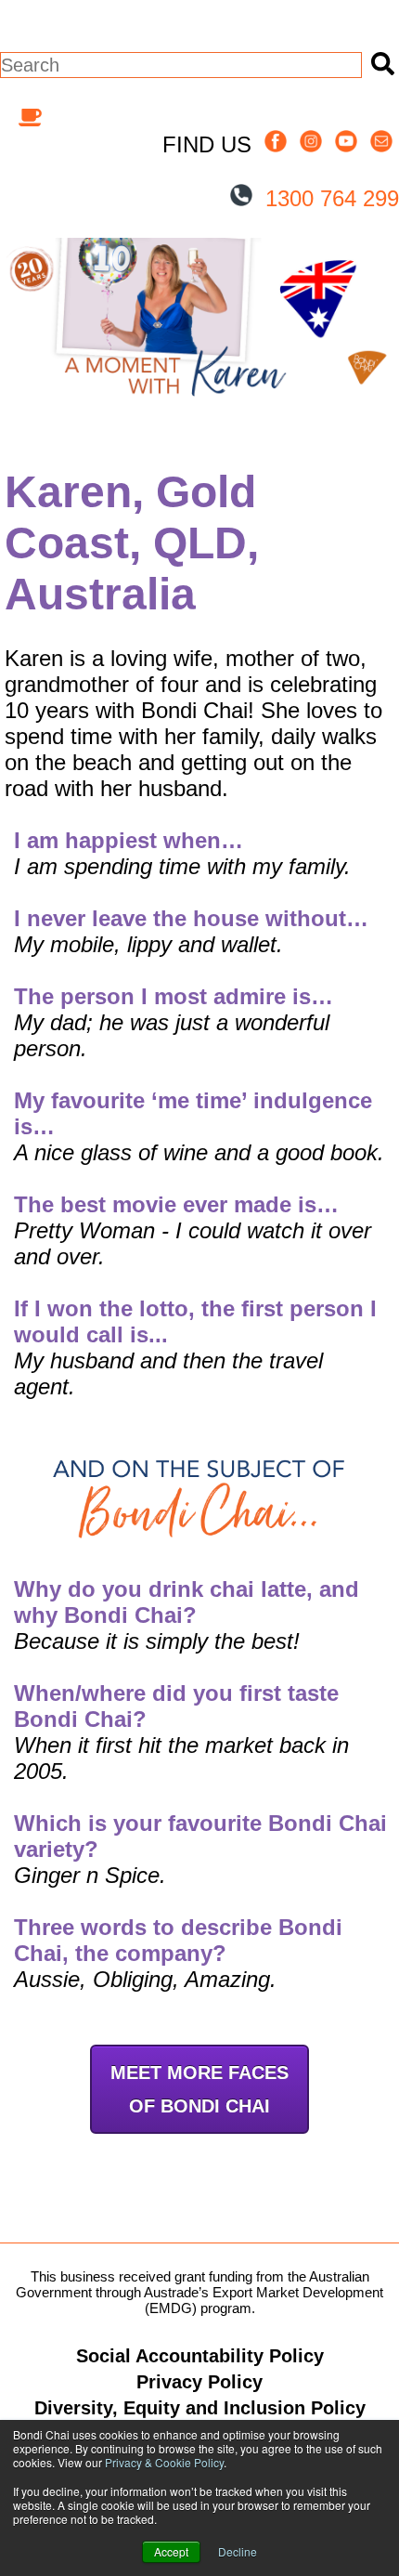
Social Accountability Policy (200, 2356)
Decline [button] (238, 2551)
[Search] (380, 65)
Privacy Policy (199, 2382)
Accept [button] (171, 2551)
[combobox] (181, 65)
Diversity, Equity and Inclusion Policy (200, 2408)
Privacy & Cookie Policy (164, 2462)
